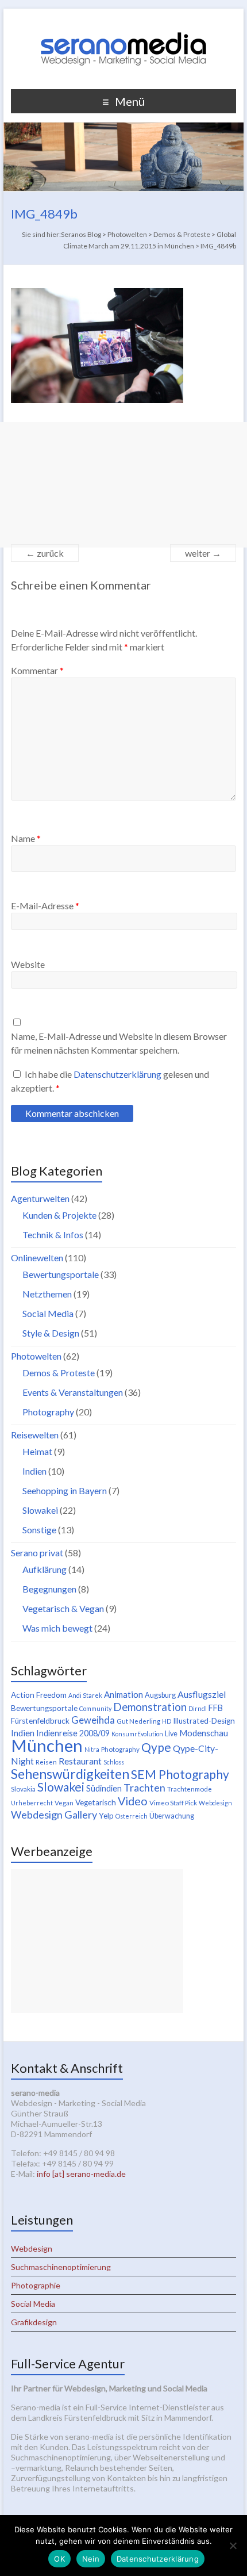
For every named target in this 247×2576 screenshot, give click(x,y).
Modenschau (204, 1733)
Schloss (114, 1762)
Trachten (144, 1787)
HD (167, 1721)
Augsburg (160, 1695)
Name (26, 838)
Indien (34, 1471)
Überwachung (172, 1816)
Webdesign (215, 1803)
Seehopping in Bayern (65, 1490)
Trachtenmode (190, 1789)
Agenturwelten (40, 1198)
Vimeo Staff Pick (173, 1803)
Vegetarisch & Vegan (63, 1608)
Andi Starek (85, 1695)
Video (133, 1801)
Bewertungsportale (61, 1274)
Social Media (48, 1313)
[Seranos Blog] (123, 23)
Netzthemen (47, 1294)
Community (95, 1708)
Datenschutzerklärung (118, 1074)
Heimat (37, 1451)
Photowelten (36, 1356)
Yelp (106, 1816)
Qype (156, 1747)
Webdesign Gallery (54, 1815)
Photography (48, 1412)
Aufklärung (45, 1569)
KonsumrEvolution (137, 1734)
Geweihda (93, 1720)
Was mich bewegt (57, 1628)
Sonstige (39, 1530)
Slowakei (40, 1510)
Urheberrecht (32, 1803)
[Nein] (233, 2546)
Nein (91, 2559)
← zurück (45, 553)
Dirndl (198, 1708)
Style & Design (51, 1333)
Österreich (132, 1816)
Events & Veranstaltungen (73, 1392)
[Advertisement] (123, 485)
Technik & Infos (53, 1235)
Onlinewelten (37, 1258)
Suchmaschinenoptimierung (61, 2267)
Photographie (36, 2285)
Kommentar (37, 670)
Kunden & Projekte (59, 1215)
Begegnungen (49, 1589)
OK (59, 2559)
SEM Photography (180, 1774)
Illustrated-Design (204, 1721)
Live (171, 1734)
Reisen (46, 1762)
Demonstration (150, 1707)
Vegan (64, 1803)
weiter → (203, 553)
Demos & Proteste (59, 1373)
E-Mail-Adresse (45, 906)
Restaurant (80, 1761)
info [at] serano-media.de (81, 2174)
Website (28, 964)
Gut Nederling (138, 1721)
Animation (123, 1694)
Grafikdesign (34, 2322)
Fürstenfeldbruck (40, 1721)
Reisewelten (35, 1435)
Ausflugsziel (202, 1694)
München (47, 1745)
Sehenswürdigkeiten (70, 1774)
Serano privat (37, 1553)
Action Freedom (39, 1695)
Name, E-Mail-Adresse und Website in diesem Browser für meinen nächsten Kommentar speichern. (119, 1043)
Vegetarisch (96, 1802)
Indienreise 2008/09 (73, 1733)
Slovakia (23, 1789)
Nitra (92, 1749)
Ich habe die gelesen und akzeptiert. (110, 1081)
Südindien (104, 1788)
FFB (216, 1708)
